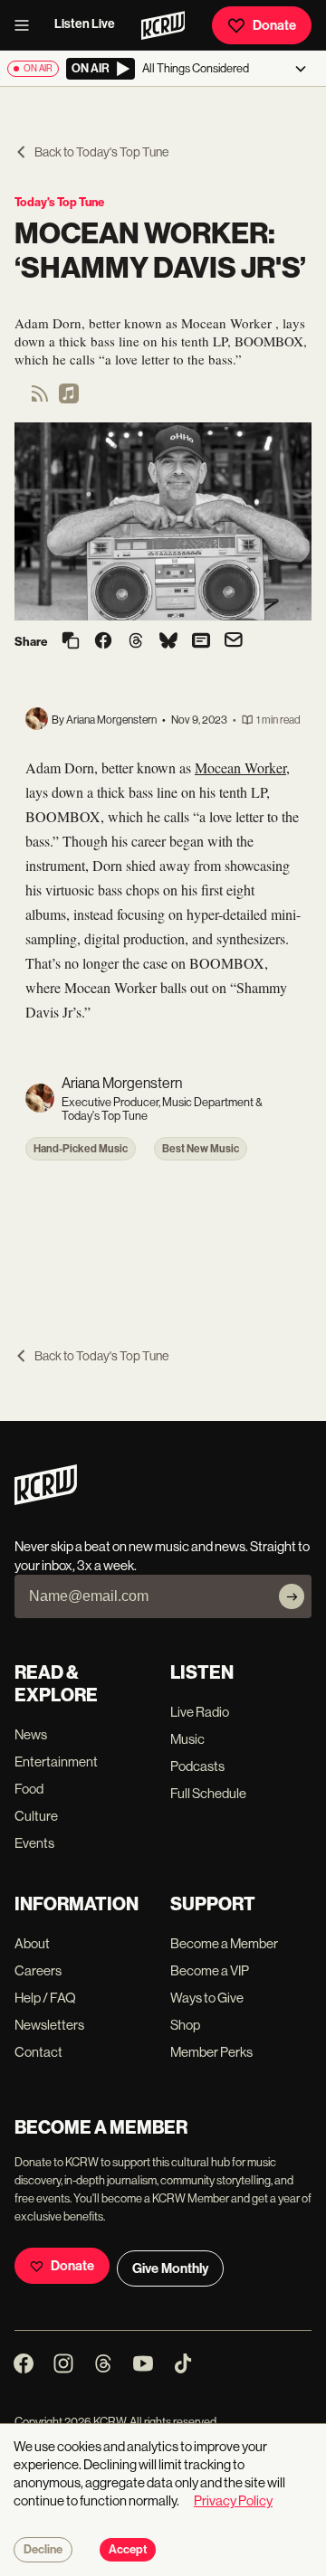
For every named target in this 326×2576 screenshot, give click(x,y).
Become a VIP (210, 1970)
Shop (185, 2025)
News (31, 1734)
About (32, 1943)
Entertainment (56, 1762)
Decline (43, 2550)
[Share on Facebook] (103, 642)
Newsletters (49, 2025)
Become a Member (224, 1943)
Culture (36, 1816)
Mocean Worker (240, 767)
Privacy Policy (233, 2500)
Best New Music (201, 1149)
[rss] (40, 399)
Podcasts (197, 1766)
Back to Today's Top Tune (101, 152)
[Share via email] (234, 642)
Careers (38, 1970)
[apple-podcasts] (69, 399)
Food (29, 1789)
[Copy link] (71, 642)
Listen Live (85, 24)
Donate (274, 25)
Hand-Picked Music (81, 1149)
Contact (38, 2052)
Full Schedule (208, 1793)
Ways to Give (207, 1998)
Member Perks (211, 2052)
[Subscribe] (292, 1596)
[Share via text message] (201, 642)
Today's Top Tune (59, 202)
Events (34, 1843)
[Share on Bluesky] (168, 642)
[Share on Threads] (136, 642)
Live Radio (200, 1712)
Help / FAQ (45, 1998)
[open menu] (27, 25)
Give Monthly (170, 2268)
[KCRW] (46, 1500)
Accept (128, 2550)
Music (187, 1739)
